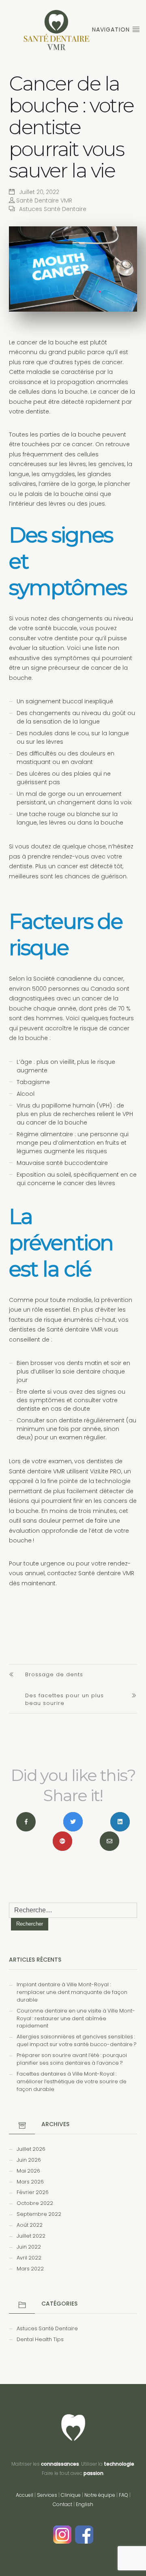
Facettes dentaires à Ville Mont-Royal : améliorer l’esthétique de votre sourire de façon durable (72, 2081)
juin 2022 (29, 2247)
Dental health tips (40, 2339)
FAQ (123, 2495)
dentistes (100, 1461)
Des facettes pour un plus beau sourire (64, 1699)
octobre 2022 (35, 2203)
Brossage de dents (54, 1674)
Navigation (112, 30)
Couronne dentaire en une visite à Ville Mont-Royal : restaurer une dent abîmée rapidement (76, 2018)
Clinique (71, 2495)
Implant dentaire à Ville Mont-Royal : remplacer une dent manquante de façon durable (72, 1992)
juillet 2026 (31, 2149)
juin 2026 (29, 2160)
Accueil (25, 2495)
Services (47, 2495)
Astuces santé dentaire (53, 209)
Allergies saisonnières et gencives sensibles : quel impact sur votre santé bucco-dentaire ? (77, 2040)
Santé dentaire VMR (75, 1329)
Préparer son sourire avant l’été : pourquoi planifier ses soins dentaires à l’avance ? (72, 2059)
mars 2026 (30, 2182)
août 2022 (30, 2225)
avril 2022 (29, 2258)
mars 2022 (30, 2269)
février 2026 (33, 2192)
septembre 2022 (39, 2214)
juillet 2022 (31, 2236)
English (85, 2504)
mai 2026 (28, 2171)
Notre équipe (100, 2495)
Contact (62, 2504)
